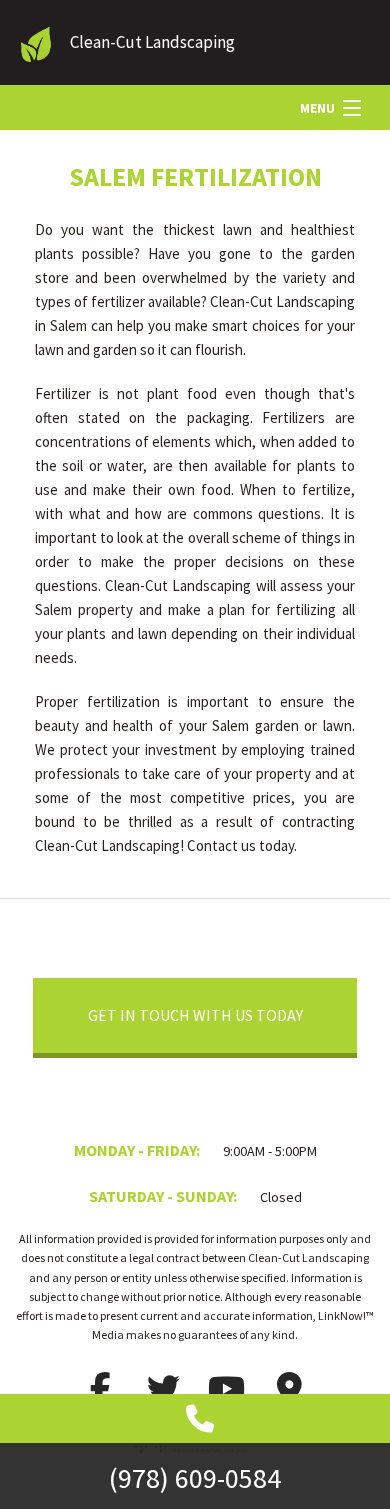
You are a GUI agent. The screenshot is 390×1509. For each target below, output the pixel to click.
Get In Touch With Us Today (195, 1015)
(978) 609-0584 (195, 1478)
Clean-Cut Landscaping (152, 42)
